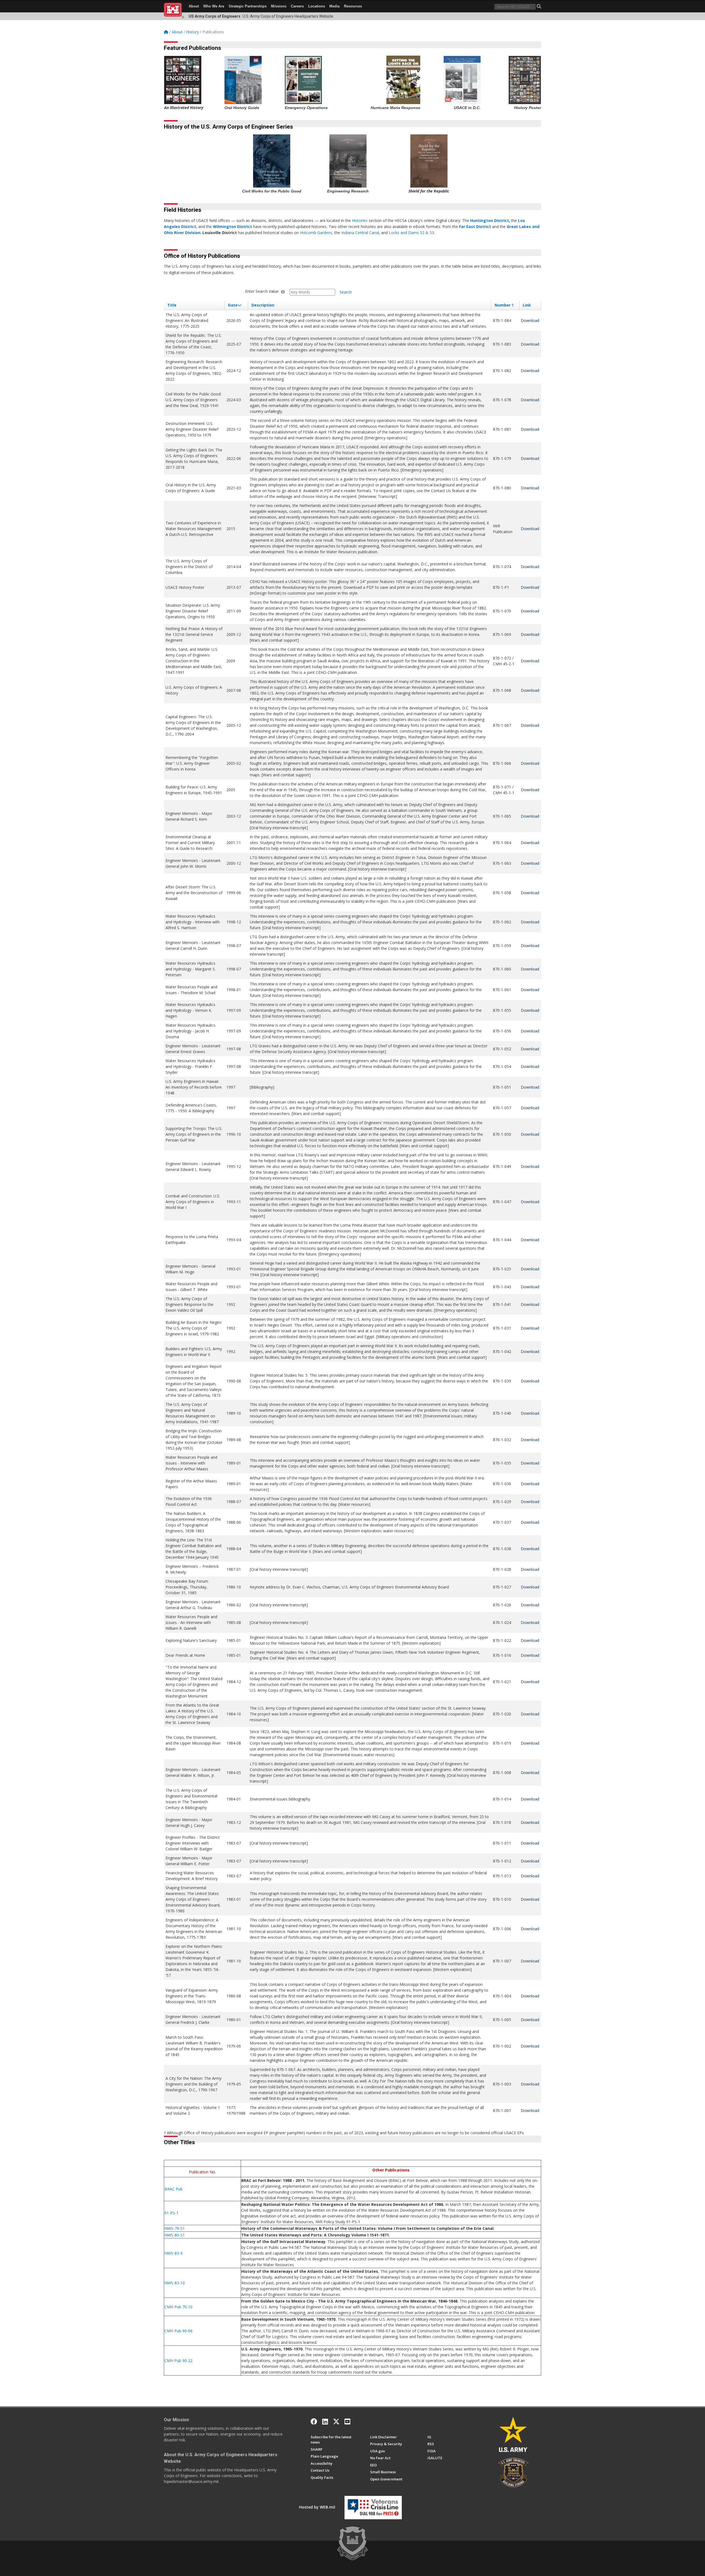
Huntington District (490, 220)
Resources (353, 6)
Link (527, 305)
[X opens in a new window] (336, 2422)
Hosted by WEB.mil (317, 2507)
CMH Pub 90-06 (178, 2331)
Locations (317, 6)
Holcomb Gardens (316, 233)
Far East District (475, 227)
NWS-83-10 (175, 2283)
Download (530, 320)
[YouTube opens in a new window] (347, 2422)
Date (233, 305)
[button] (539, 6)
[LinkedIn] (325, 2422)
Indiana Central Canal (360, 233)
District (245, 227)
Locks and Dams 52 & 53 (411, 233)
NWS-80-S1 (175, 2235)
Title (172, 305)
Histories (360, 220)
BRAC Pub (173, 2189)
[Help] (283, 292)
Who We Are (214, 6)
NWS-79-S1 (175, 2228)
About (194, 6)
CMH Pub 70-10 (178, 2307)
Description (263, 305)
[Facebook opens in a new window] (314, 2422)
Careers (297, 6)
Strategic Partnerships (248, 6)
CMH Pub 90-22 (178, 2361)
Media (334, 6)
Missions (279, 6)
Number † (504, 305)
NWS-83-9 (173, 2253)
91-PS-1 (171, 2213)
